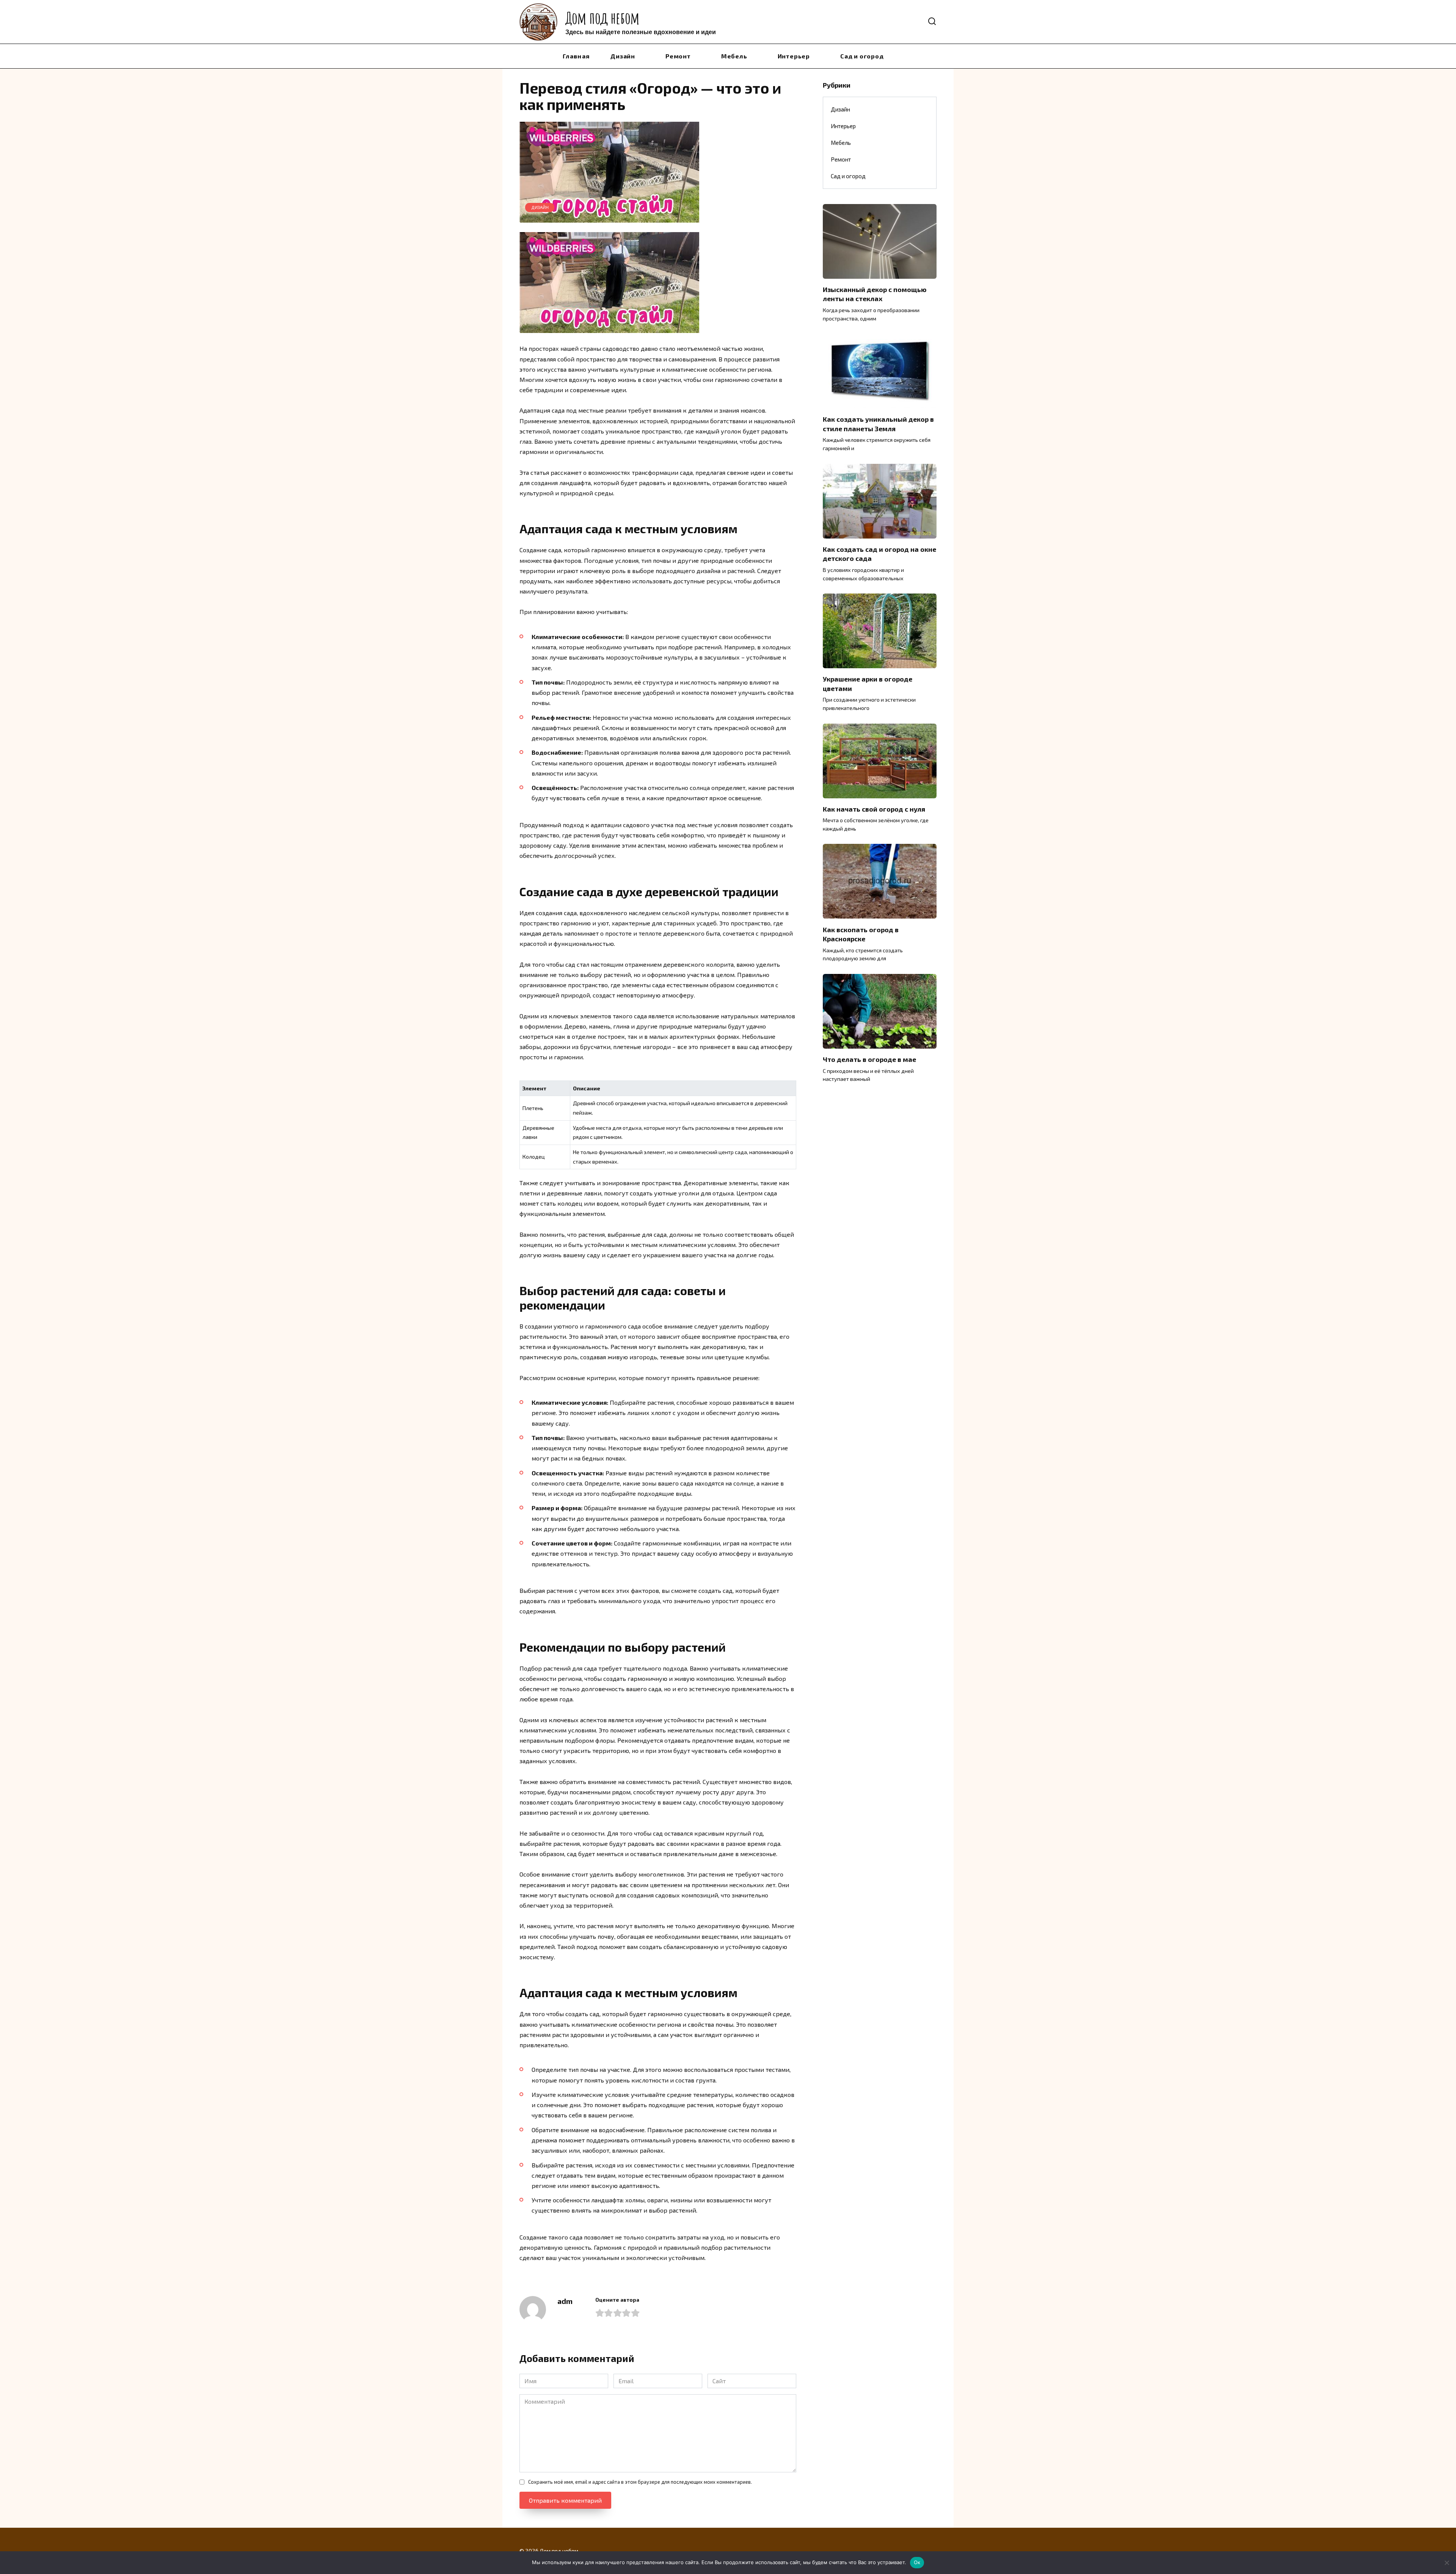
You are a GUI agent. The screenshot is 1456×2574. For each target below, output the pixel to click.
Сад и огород (862, 56)
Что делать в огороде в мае (869, 1059)
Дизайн (623, 56)
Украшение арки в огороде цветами (868, 684)
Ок (917, 2562)
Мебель (734, 56)
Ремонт (678, 56)
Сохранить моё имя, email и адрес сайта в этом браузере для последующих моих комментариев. (640, 2482)
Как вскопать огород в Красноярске (861, 934)
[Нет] (1447, 2563)
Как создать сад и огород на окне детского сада (879, 554)
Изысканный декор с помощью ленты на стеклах (875, 294)
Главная (576, 56)
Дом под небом (602, 18)
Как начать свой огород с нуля (874, 809)
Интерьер (794, 56)
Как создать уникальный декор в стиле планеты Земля (878, 424)
